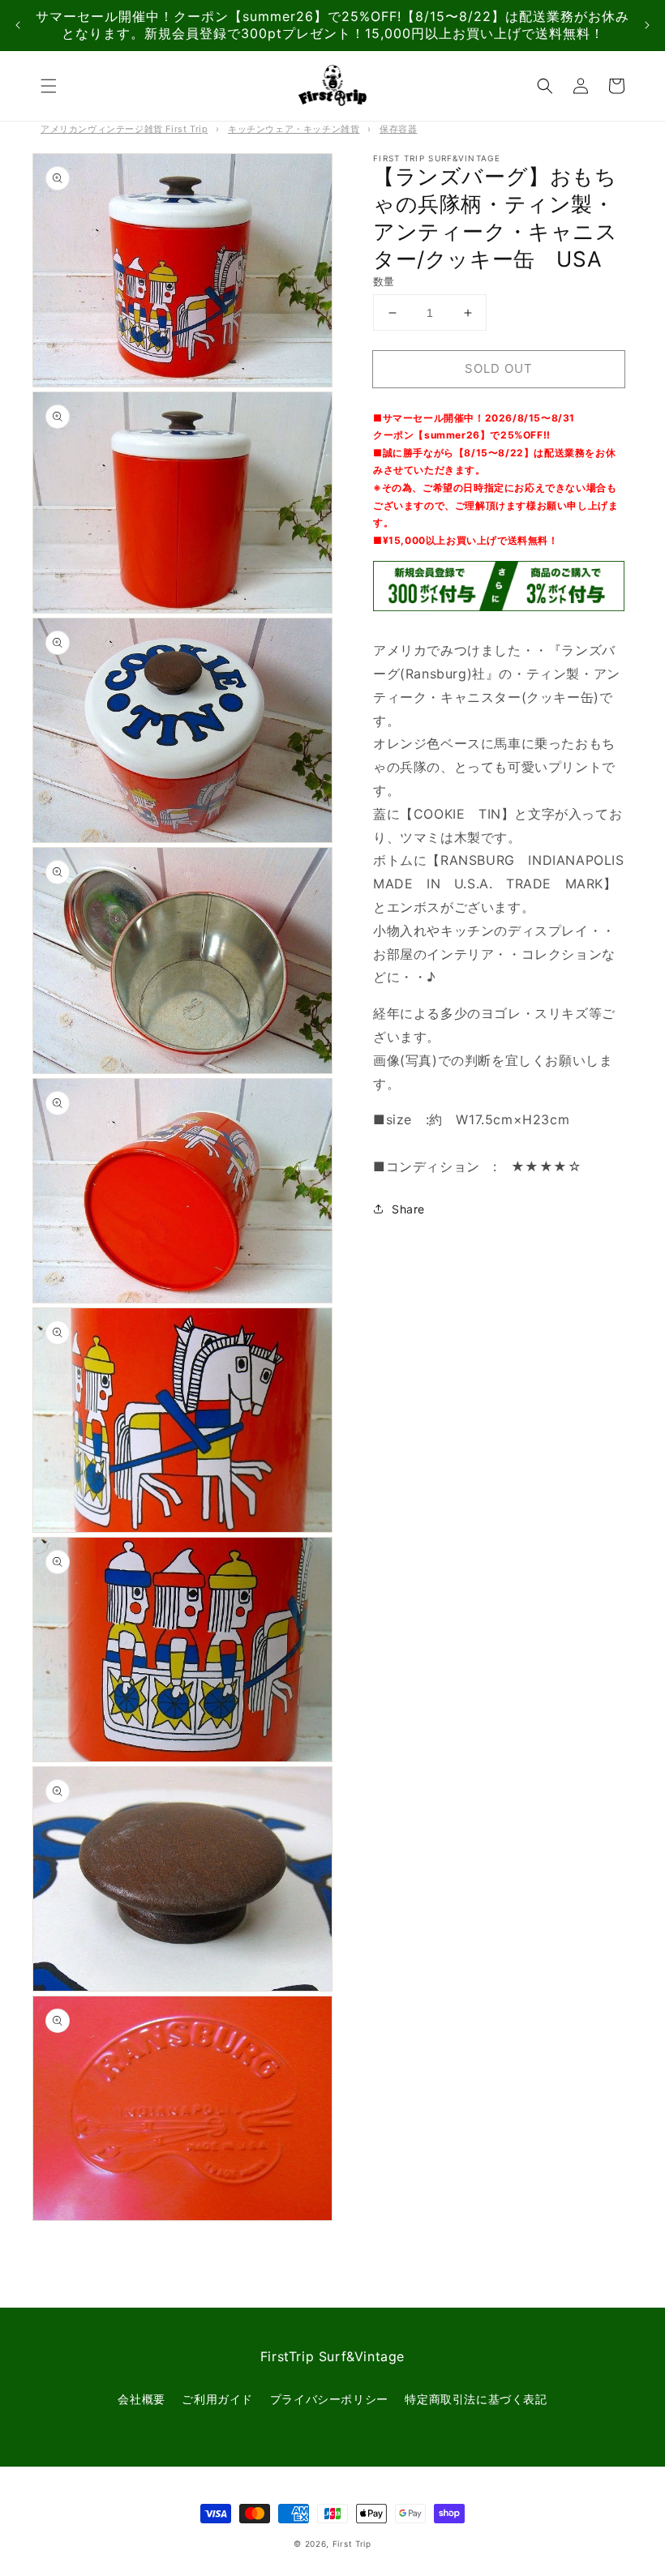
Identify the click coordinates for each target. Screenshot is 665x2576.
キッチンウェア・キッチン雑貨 (294, 129)
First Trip (352, 2544)
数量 (384, 281)
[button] (49, 86)
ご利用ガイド (217, 2399)
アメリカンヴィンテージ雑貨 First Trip (124, 129)
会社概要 (141, 2399)
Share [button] (408, 1209)
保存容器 (398, 129)
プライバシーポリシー (329, 2399)
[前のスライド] (18, 26)
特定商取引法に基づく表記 (476, 2399)
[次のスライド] (647, 26)
